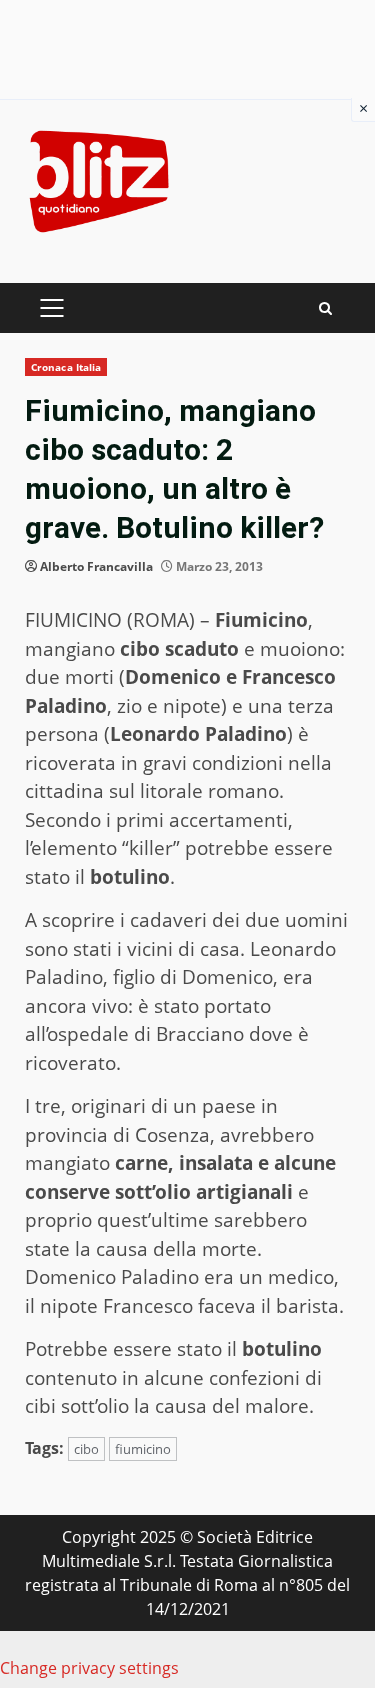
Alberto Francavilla (96, 566)
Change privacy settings (89, 1668)
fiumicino (143, 1449)
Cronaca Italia (66, 367)
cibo (86, 1449)
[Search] (325, 308)
